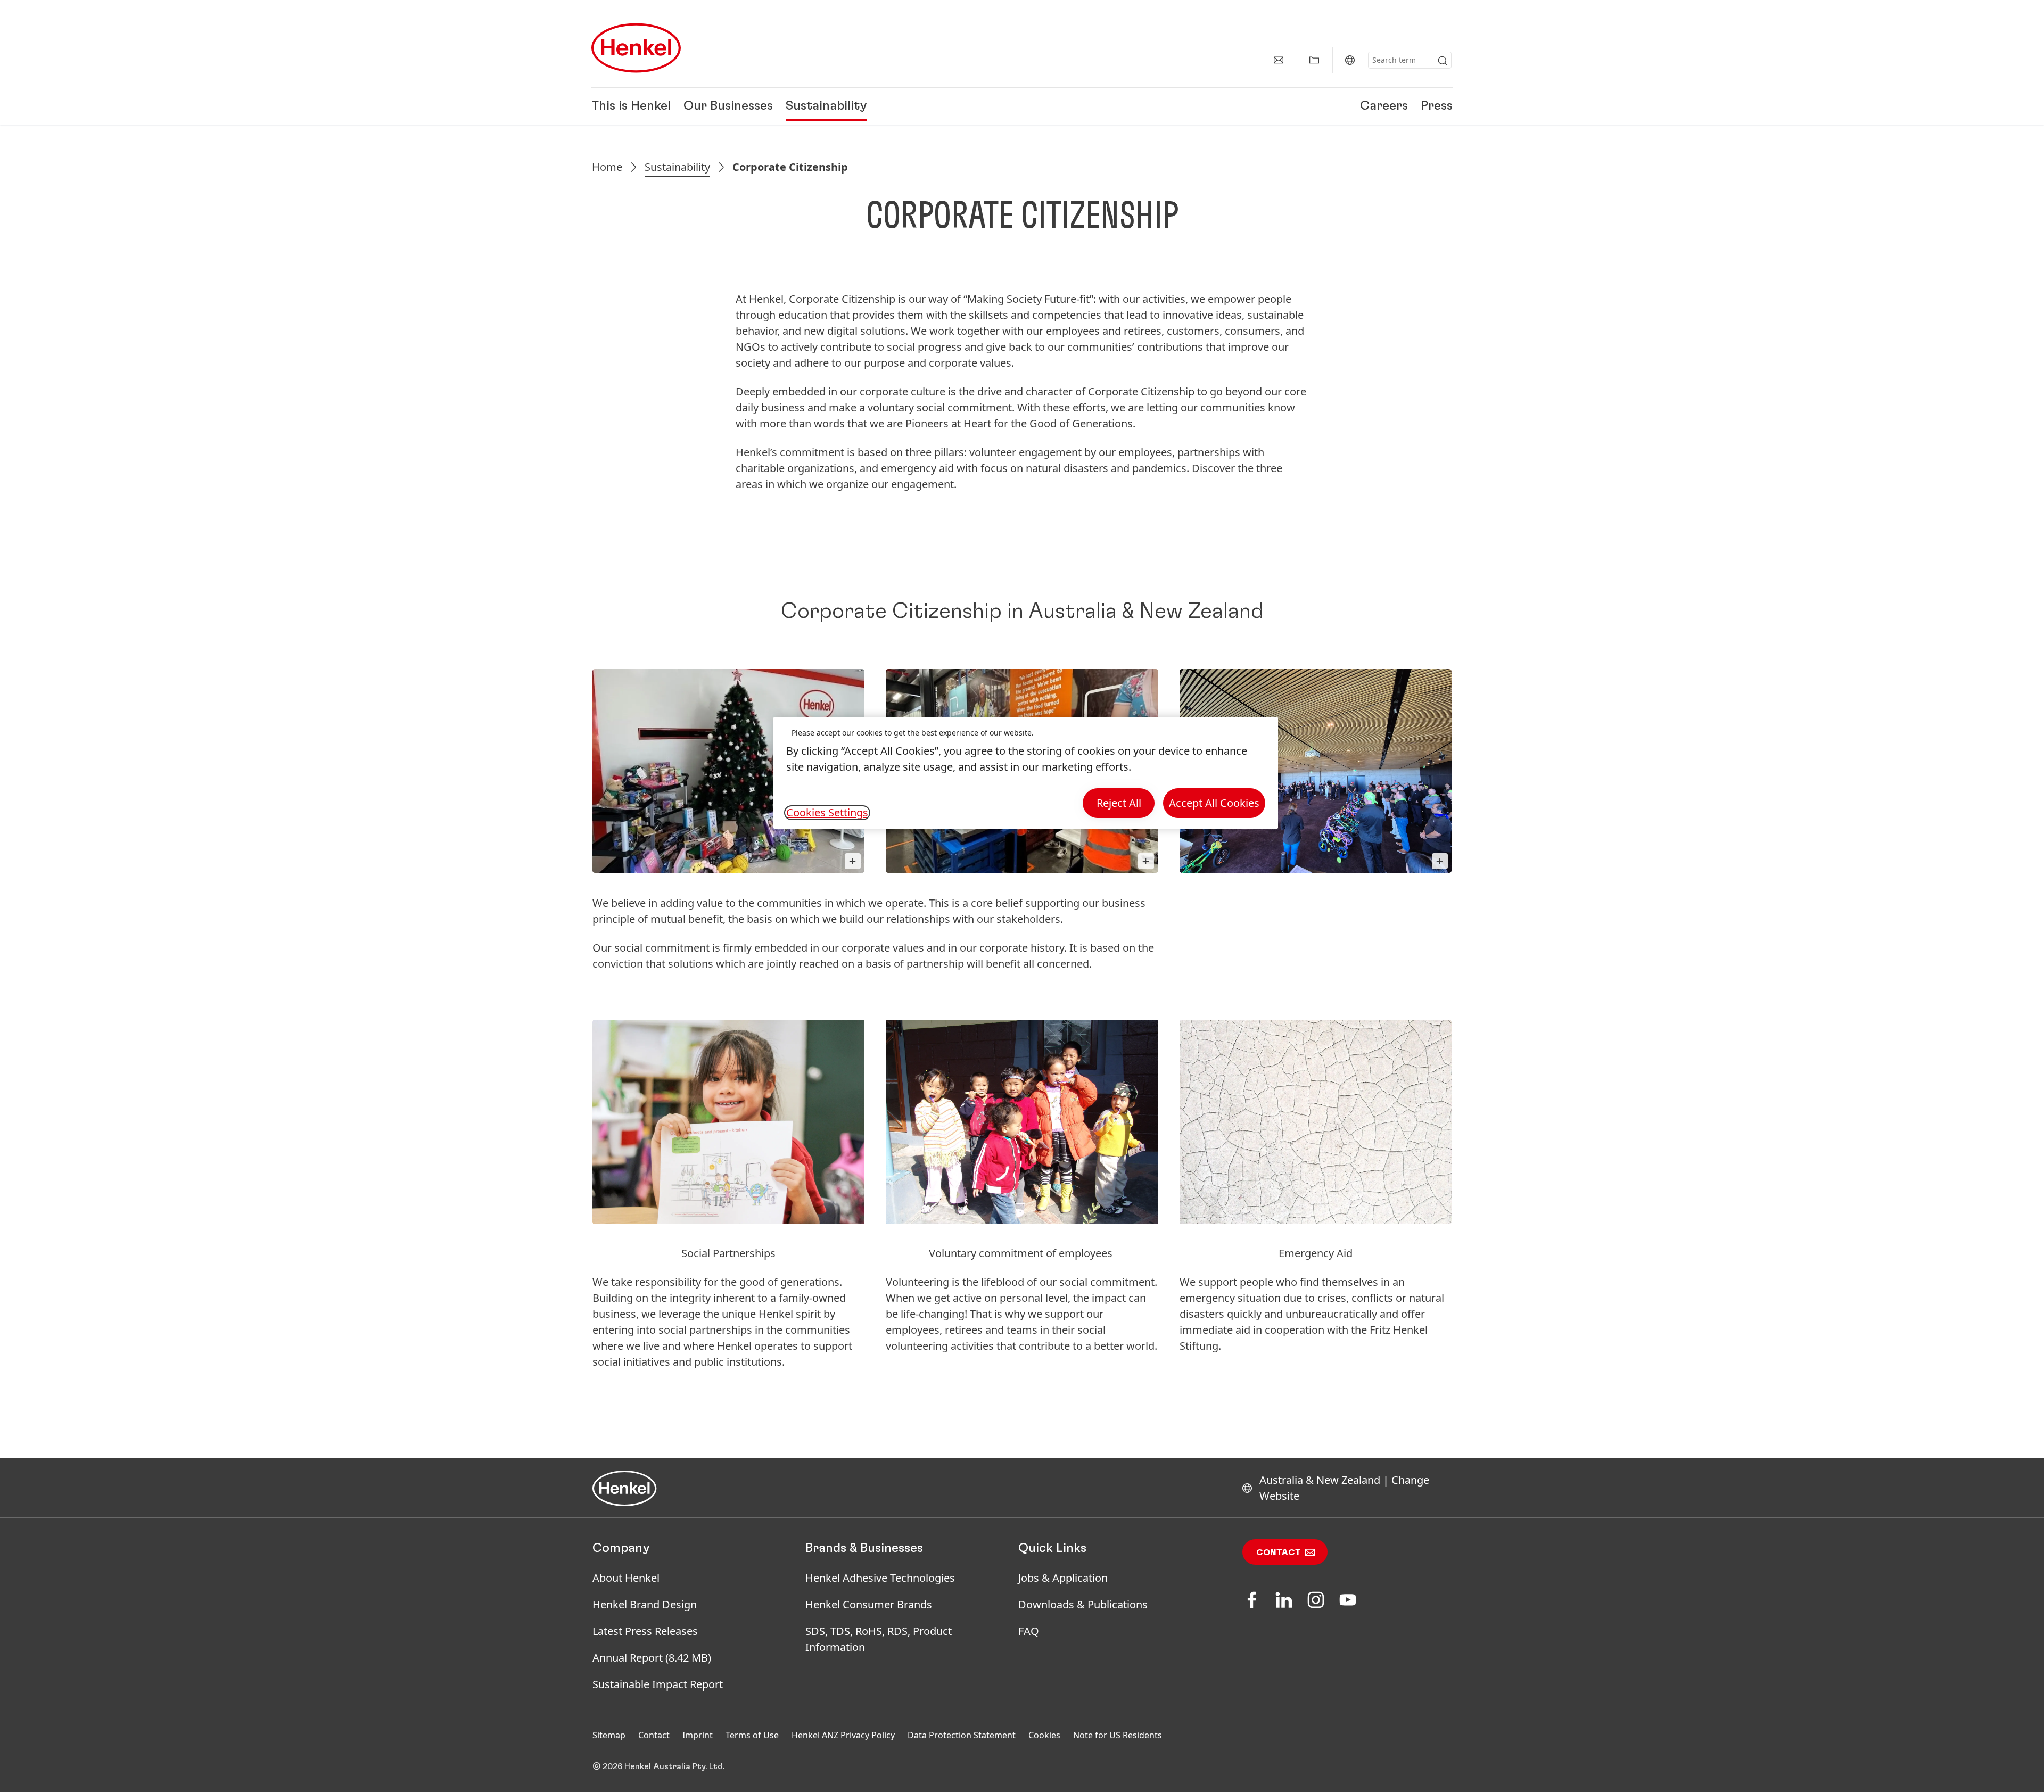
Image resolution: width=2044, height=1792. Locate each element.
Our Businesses (728, 106)
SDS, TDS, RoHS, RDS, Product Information (879, 1639)
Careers (1384, 106)
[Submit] (1443, 61)
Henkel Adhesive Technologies (880, 1578)
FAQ (1029, 1631)
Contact (1279, 1552)
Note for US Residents (1118, 1735)
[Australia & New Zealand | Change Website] (1350, 60)
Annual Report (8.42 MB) (652, 1658)
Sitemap (609, 1735)
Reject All (1119, 803)
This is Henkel (631, 106)
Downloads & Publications (1083, 1604)
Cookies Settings (827, 813)
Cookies (1044, 1735)
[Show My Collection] (1314, 60)
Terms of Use (752, 1735)
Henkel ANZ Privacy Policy (843, 1735)
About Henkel (626, 1578)
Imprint (698, 1735)
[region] (1026, 773)
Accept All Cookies (1214, 803)
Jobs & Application (1063, 1578)
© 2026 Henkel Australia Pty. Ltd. (658, 1766)
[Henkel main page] (636, 48)
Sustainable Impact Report (658, 1684)
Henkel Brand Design (645, 1604)
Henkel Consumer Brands (869, 1604)
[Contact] (1279, 60)
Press (1437, 106)
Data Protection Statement (962, 1735)
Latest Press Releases (645, 1631)
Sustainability (826, 106)
